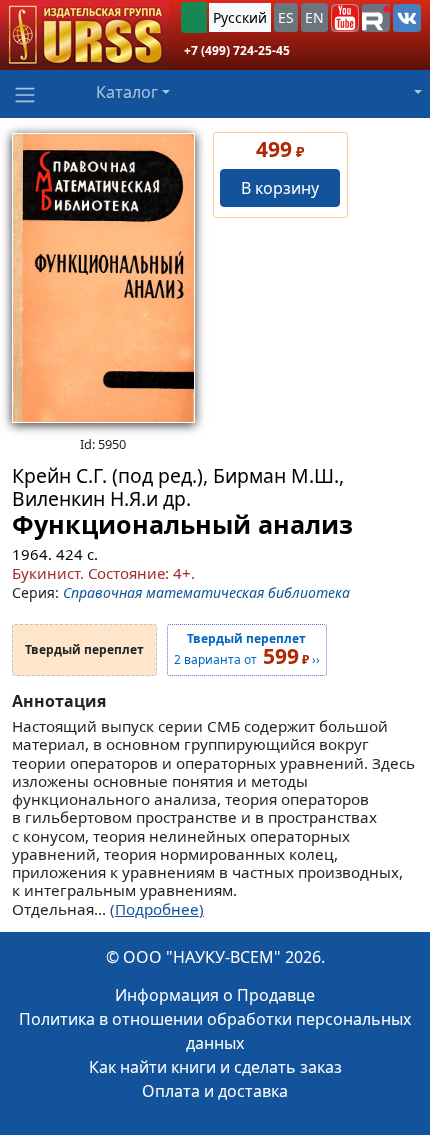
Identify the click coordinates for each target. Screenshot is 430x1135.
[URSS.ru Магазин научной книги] (84, 35)
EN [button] (314, 17)
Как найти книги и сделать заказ (215, 1067)
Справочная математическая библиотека (206, 592)
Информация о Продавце (215, 995)
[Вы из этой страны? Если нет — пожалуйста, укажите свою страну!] (194, 17)
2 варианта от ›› (247, 650)
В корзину (280, 188)
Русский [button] (240, 17)
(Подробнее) (157, 909)
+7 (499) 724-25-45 (237, 50)
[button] (345, 18)
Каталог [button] (127, 92)
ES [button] (286, 17)
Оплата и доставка (215, 1091)
